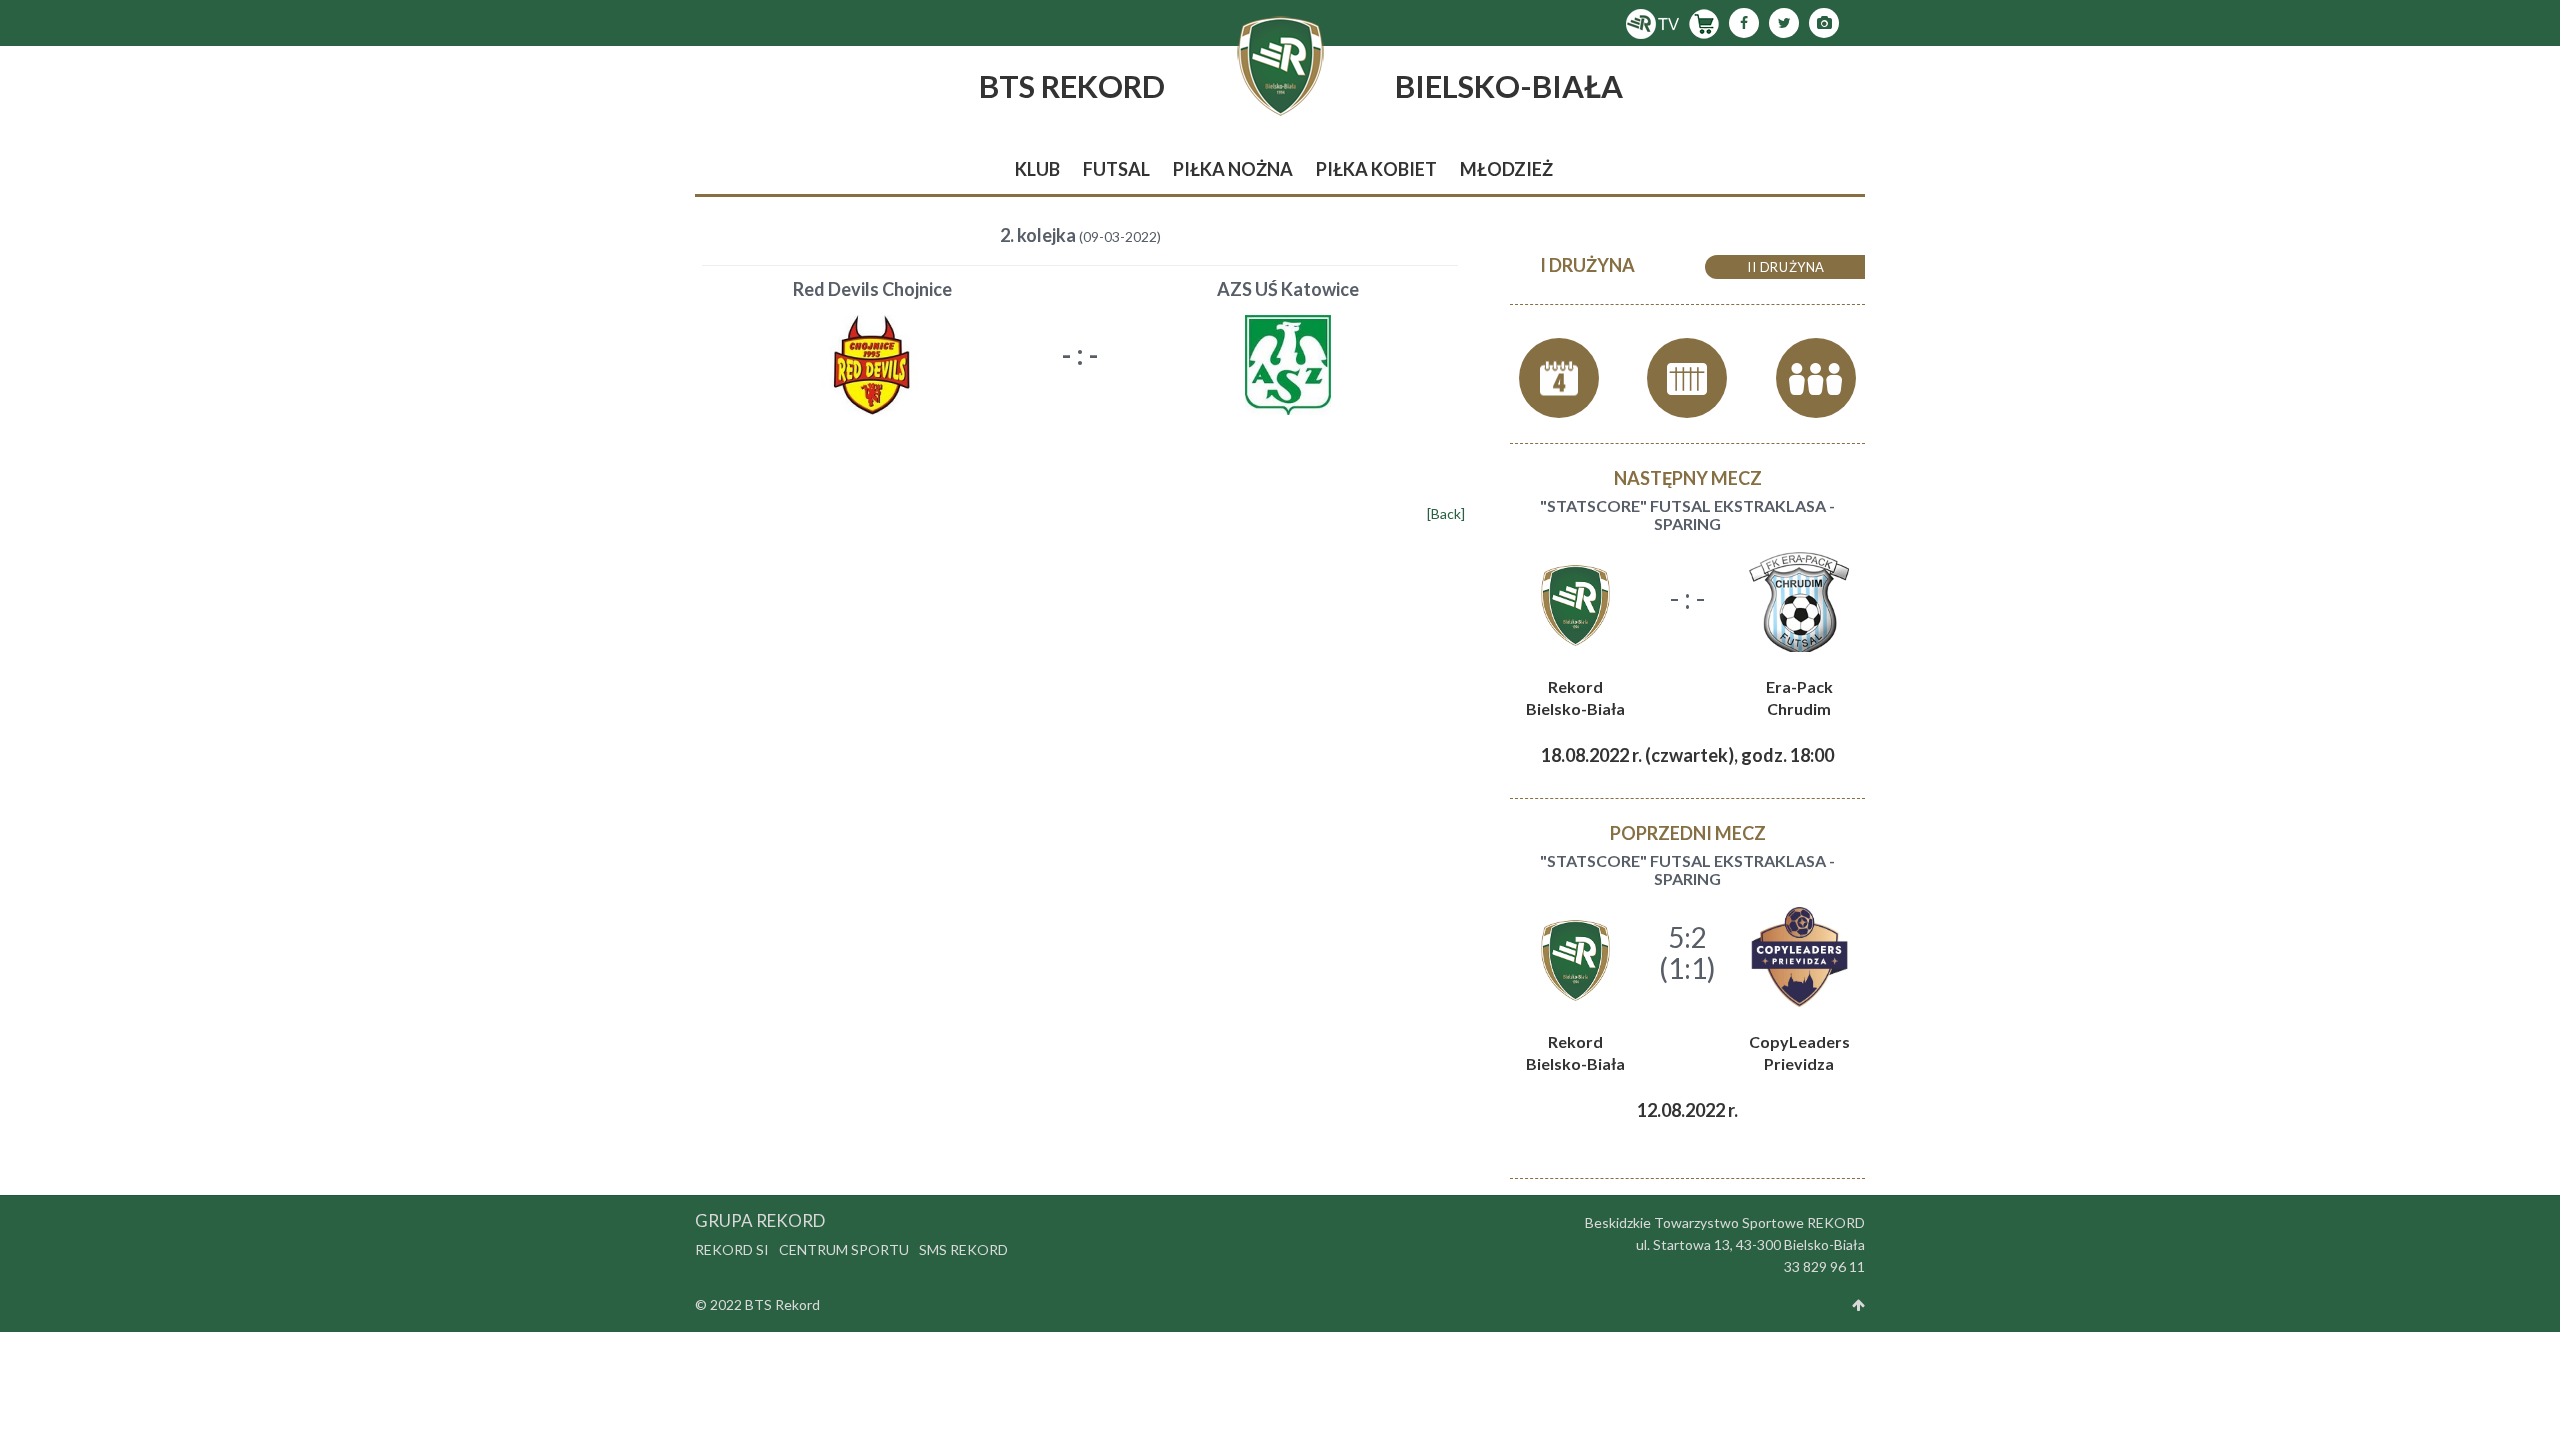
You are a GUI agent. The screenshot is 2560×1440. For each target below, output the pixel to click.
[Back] (1446, 513)
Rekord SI (732, 1249)
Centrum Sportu (844, 1249)
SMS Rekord (963, 1249)
